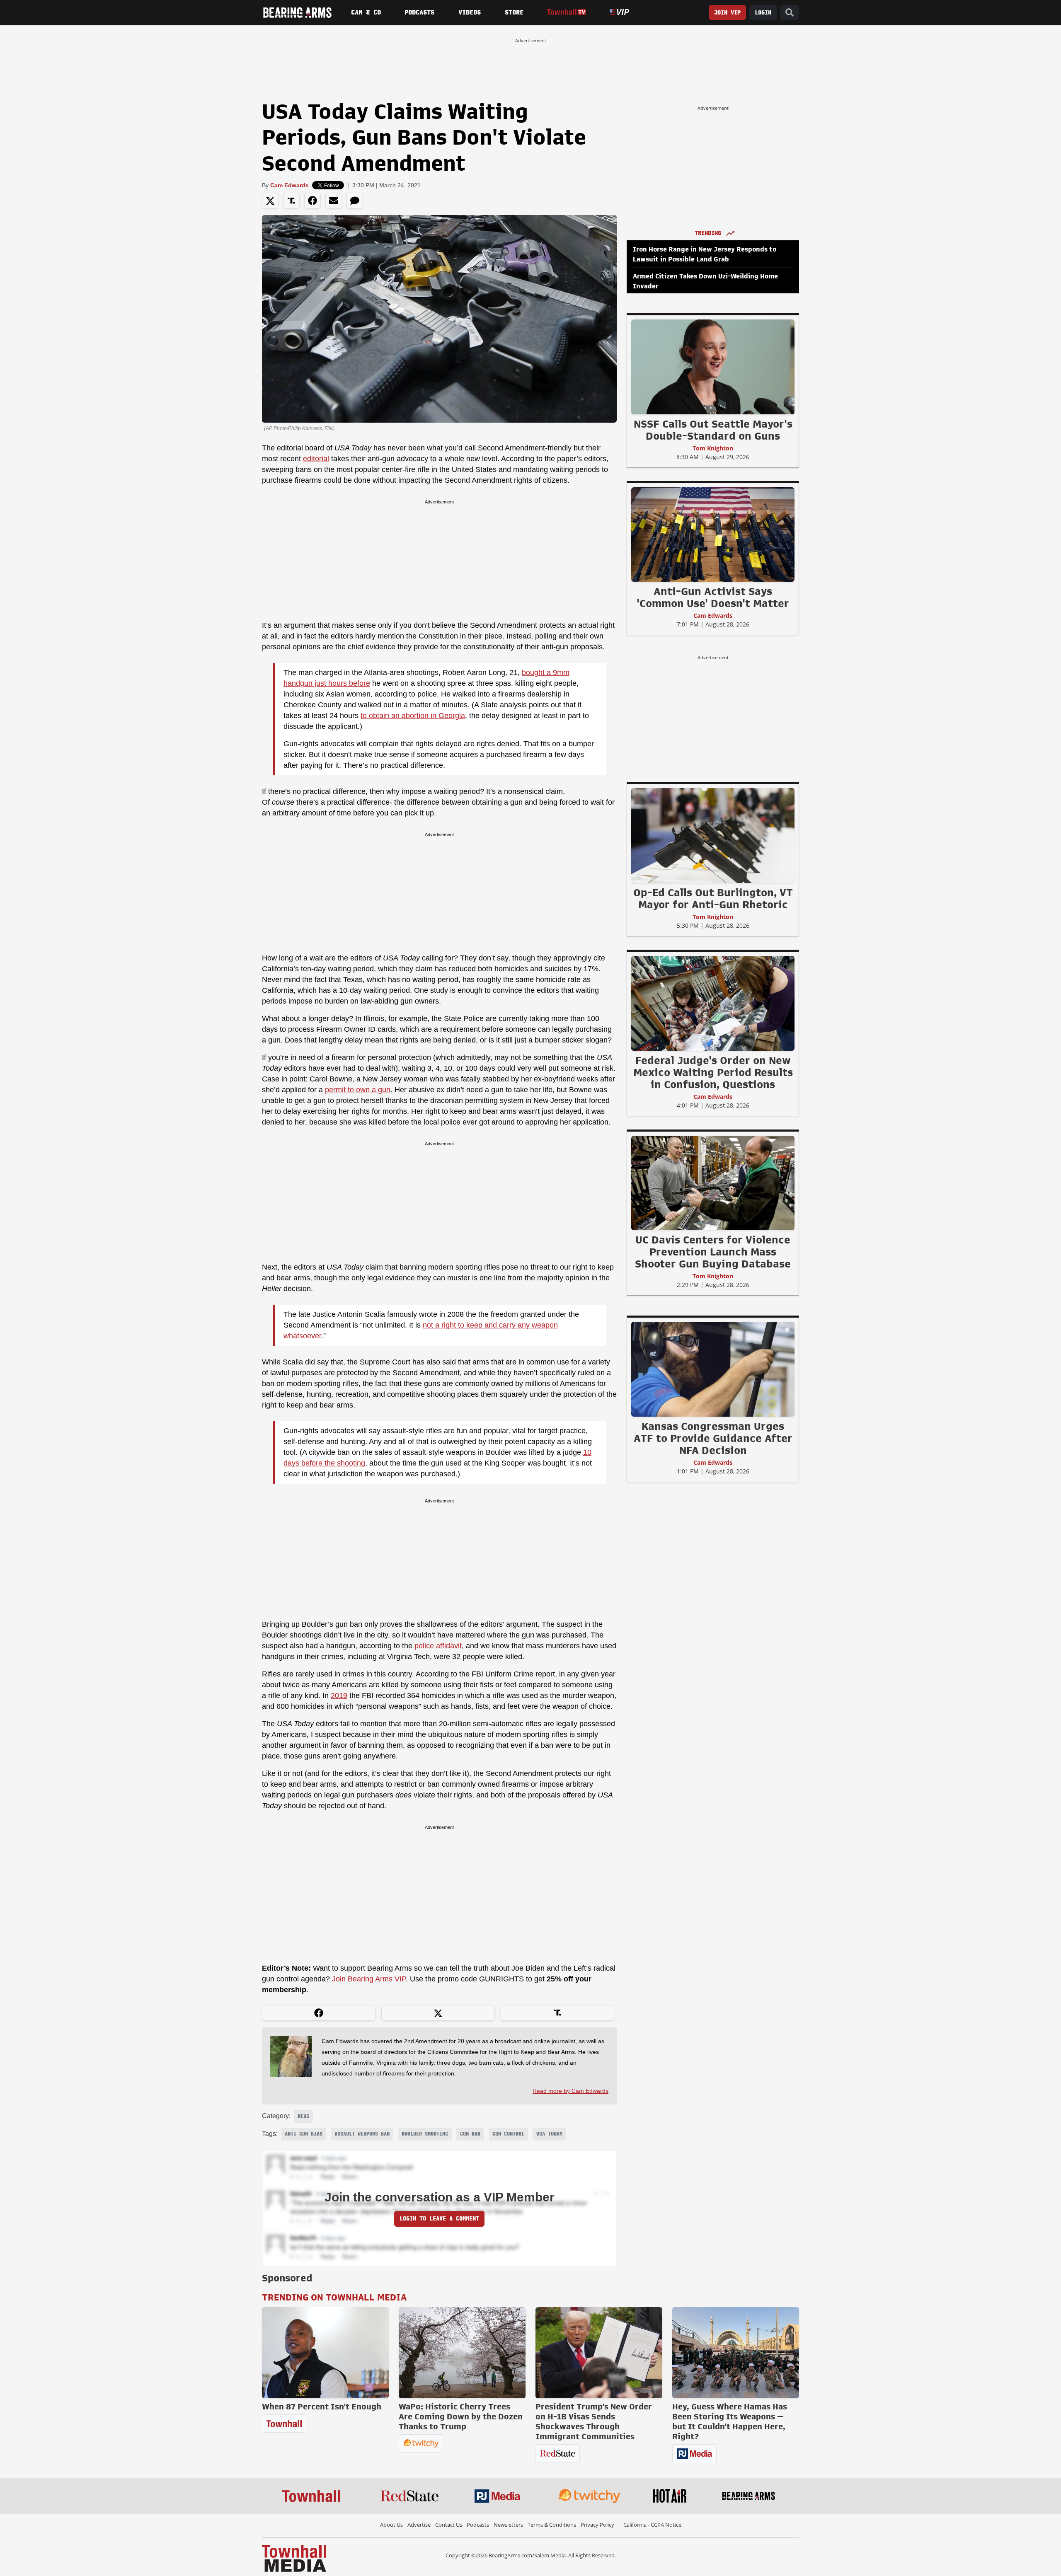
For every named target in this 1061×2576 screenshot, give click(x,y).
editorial (316, 459)
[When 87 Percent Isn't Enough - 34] (325, 2353)
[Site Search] (790, 13)
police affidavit (438, 1646)
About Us (391, 2525)
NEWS (303, 2116)
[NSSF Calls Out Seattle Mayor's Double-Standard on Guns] (713, 367)
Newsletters (508, 2525)
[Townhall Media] (294, 2558)
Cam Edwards (289, 185)
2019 (339, 1696)
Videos (470, 12)
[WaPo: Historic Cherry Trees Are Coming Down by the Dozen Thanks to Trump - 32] (462, 2353)
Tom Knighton (713, 448)
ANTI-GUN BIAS (304, 2134)
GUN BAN (470, 2134)
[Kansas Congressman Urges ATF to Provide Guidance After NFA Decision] (713, 1369)
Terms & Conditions (552, 2525)
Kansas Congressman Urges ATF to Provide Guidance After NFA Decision (713, 1438)
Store (514, 12)
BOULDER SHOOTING (425, 2134)
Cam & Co (366, 12)
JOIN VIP (727, 13)
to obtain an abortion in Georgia (413, 716)
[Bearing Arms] (297, 12)
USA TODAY (549, 2134)
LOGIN (763, 13)
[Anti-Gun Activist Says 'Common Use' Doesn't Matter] (713, 534)
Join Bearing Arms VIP (369, 1979)
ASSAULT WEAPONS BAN (362, 2134)
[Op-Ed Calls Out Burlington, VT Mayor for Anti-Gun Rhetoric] (713, 835)
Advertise (419, 2525)
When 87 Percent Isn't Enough (322, 2407)
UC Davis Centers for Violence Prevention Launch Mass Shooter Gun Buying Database (713, 1252)
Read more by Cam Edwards (570, 2091)
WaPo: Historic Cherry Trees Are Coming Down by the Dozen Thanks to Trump (461, 2416)
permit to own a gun (358, 1090)
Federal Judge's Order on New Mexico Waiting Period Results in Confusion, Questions (713, 1072)
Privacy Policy (597, 2525)
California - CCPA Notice (652, 2525)
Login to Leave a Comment (439, 2219)
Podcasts (419, 12)
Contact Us (449, 2525)
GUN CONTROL (508, 2134)
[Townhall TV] (566, 12)
